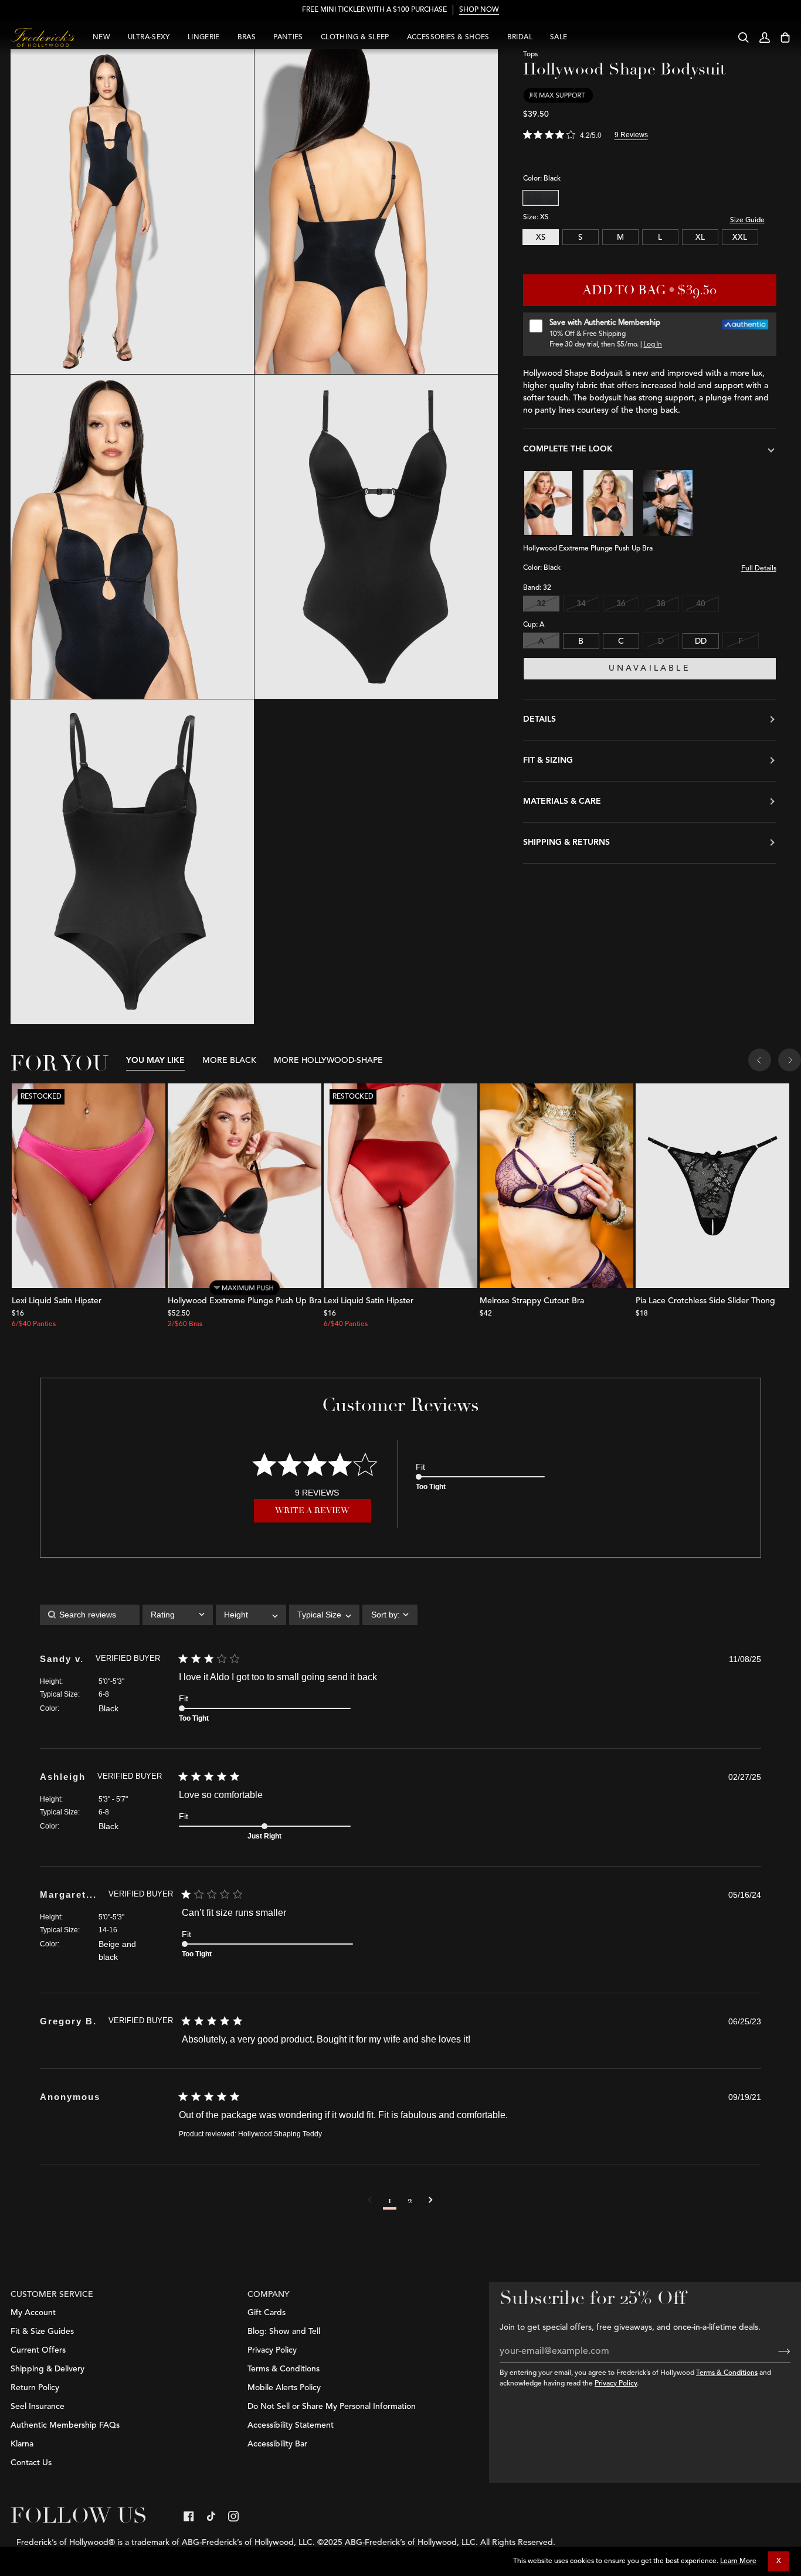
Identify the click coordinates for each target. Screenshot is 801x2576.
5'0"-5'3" (111, 1681)
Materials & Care (562, 801)
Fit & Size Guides (42, 2332)
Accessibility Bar (277, 2444)
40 (701, 604)
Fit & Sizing (548, 760)
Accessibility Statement (291, 2425)
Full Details (759, 569)
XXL (740, 237)
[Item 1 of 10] (245, 1186)
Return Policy (35, 2388)
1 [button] (390, 2200)
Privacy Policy (616, 2384)
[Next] (790, 1061)
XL (700, 237)
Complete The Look (568, 448)
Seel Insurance (38, 2407)
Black (541, 198)
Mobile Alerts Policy (284, 2388)
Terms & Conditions (727, 2373)
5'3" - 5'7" (113, 1799)
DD (701, 641)
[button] (370, 2200)
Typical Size (59, 1694)
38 (661, 604)
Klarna (22, 2444)
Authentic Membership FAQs (65, 2425)
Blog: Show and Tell (284, 2332)
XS (541, 237)
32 (541, 604)
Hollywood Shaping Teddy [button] (280, 2134)
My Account (33, 2313)
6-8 (104, 1694)
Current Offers (38, 2350)
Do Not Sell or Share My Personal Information (332, 2407)
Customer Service (52, 2295)
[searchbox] (90, 1615)
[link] (189, 2516)
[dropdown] (178, 1615)
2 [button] (410, 2200)
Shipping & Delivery (47, 2369)
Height (50, 1681)
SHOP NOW (479, 10)
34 (581, 604)
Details (539, 719)
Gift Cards (267, 2313)
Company (269, 2295)
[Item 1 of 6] (556, 1186)
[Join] (775, 2351)
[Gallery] (89, 1186)
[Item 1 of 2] (712, 1186)
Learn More (738, 2561)
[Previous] (760, 1061)
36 (621, 604)
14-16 (108, 1930)
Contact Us (31, 2463)
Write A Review (312, 1510)
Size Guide (747, 220)
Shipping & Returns (566, 842)
